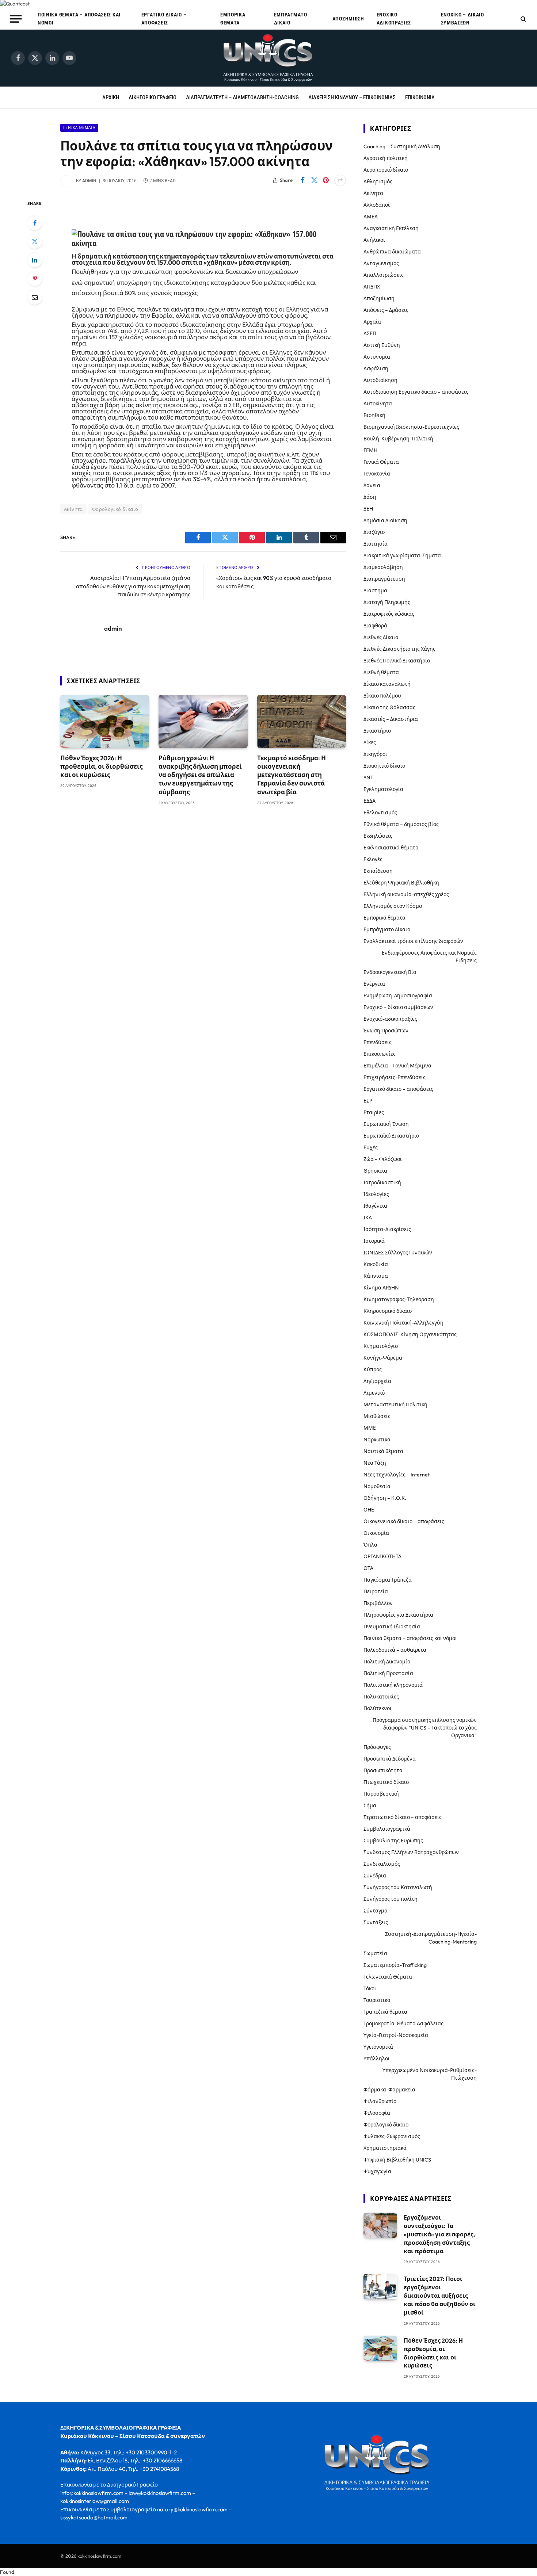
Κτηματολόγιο (381, 1346)
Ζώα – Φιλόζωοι (383, 1159)
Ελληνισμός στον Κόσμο (393, 906)
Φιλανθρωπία (380, 2101)
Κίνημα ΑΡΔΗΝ (381, 1288)
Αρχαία (372, 322)
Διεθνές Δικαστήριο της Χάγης (399, 649)
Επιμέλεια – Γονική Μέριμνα (397, 1066)
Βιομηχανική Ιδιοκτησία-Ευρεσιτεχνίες (411, 427)
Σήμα (370, 1805)
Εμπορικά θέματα (233, 19)
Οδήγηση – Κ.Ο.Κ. (385, 1498)
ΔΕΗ (368, 509)
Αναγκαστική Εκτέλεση (391, 228)
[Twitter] (35, 241)
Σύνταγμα (376, 1911)
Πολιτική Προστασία (388, 1673)
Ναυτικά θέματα (383, 1451)
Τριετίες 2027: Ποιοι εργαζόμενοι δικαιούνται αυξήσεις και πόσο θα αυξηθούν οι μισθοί (440, 2296)
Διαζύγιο (374, 532)
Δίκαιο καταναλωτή (387, 684)
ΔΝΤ (368, 777)
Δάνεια (372, 485)
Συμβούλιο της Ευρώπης (393, 1841)
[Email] (35, 297)
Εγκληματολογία (383, 789)
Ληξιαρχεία (377, 1381)
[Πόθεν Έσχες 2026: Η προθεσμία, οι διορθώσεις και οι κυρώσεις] (105, 721)
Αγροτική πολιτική (386, 158)
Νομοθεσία (377, 1486)
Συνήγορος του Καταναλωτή (398, 1887)
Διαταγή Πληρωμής (387, 602)
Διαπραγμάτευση (384, 579)
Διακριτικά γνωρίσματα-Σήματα (402, 555)
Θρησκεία (375, 1171)
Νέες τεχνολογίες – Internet (397, 1475)
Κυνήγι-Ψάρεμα (383, 1358)
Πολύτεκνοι (378, 1708)
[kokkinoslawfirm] (268, 58)
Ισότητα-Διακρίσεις (387, 1229)
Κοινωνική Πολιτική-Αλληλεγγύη (403, 1323)
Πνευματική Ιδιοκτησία (392, 1627)
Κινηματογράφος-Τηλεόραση (399, 1299)
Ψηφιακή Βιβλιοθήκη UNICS (397, 2160)
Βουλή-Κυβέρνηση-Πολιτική (398, 439)
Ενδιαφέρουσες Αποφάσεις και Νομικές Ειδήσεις (429, 957)
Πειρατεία (376, 1591)
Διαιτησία (376, 544)
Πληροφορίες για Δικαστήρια (398, 1615)
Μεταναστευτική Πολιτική (395, 1404)
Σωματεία (375, 1953)
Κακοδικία (376, 1264)
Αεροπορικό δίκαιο (386, 170)
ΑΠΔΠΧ (372, 287)
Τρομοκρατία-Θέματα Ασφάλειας (403, 2023)
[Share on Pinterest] (326, 180)
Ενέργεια (374, 984)
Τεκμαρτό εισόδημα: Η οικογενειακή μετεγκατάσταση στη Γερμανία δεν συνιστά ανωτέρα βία (292, 775)
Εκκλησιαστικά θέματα (391, 848)
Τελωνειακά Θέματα (388, 1977)
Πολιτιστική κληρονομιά (393, 1685)
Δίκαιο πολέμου (382, 696)
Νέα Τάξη (375, 1463)
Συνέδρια (375, 1876)
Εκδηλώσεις (378, 836)
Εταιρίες (374, 1112)
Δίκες (370, 742)
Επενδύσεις (378, 1042)
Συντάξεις (376, 1922)
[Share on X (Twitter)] (314, 180)
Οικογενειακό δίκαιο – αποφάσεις (404, 1521)
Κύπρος (373, 1369)
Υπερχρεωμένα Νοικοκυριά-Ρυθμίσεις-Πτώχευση (430, 2074)
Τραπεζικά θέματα (385, 2012)
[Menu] (16, 19)
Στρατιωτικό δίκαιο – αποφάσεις (403, 1817)
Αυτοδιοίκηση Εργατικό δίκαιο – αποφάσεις (416, 392)
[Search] (523, 19)
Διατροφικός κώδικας (389, 614)
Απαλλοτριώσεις (384, 275)
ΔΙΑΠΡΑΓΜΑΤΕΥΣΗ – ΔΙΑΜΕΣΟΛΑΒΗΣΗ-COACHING (242, 98)
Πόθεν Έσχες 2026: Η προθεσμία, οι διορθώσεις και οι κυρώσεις (101, 766)
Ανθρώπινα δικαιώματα (392, 252)
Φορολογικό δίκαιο (115, 509)
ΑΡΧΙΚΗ (111, 98)
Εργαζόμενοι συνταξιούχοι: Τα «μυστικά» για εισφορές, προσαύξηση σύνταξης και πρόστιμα (439, 2234)
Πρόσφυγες (377, 1747)
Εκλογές (373, 859)
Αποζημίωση (348, 19)
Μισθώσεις (377, 1416)
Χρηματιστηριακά (385, 2148)
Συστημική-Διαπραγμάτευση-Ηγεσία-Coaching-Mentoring (431, 1938)
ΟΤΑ (368, 1568)
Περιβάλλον (378, 1603)
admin (89, 181)
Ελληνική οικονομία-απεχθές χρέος (406, 894)
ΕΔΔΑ (370, 801)
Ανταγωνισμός (381, 263)
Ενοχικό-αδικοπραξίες (394, 19)
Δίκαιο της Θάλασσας (389, 707)
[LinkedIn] (35, 260)
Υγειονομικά (378, 2047)
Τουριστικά (377, 2000)
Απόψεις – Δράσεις (386, 310)
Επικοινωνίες (380, 1054)
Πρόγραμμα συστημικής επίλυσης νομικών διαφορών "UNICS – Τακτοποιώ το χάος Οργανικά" (425, 1728)
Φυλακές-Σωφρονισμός (392, 2136)
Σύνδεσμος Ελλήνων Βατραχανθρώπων (411, 1852)
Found (7, 2572)
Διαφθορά (375, 626)
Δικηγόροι (375, 754)
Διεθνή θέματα (381, 672)
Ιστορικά (374, 1241)
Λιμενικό (374, 1393)
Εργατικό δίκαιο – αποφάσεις (164, 19)
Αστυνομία (377, 357)
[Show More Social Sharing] (340, 180)
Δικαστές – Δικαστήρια (391, 719)
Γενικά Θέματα (79, 128)
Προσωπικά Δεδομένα (390, 1759)
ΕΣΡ (368, 1101)
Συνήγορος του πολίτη (391, 1899)
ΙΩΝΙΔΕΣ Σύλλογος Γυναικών (398, 1253)
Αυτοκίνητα (378, 404)
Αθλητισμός (378, 181)
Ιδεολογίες (376, 1194)
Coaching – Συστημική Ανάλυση (402, 146)
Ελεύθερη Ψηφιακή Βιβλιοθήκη (401, 883)
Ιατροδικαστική (382, 1182)
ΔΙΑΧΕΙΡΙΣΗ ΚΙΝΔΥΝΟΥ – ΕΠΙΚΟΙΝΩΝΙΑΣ (352, 98)
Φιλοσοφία (377, 2113)
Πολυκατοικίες (381, 1697)
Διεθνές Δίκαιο (381, 637)
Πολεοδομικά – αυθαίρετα (395, 1650)
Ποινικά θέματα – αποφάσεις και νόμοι (79, 19)
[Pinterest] (35, 279)
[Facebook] (35, 223)
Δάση (370, 497)
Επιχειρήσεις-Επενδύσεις (395, 1077)
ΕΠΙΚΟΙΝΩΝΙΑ (420, 98)
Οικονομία (376, 1533)
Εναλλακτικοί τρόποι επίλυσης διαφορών (413, 941)
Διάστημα (375, 591)
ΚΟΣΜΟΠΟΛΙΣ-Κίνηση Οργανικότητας (410, 1334)
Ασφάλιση (376, 368)
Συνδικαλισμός (382, 1864)
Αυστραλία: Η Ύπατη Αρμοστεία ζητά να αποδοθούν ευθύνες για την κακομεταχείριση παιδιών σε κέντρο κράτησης (133, 586)
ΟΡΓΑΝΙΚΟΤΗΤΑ (382, 1556)
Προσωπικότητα (383, 1770)
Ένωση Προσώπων (386, 1031)
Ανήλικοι (374, 240)
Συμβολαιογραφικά (387, 1829)
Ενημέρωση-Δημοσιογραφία (398, 995)
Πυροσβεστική (381, 1794)
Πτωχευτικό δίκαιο (386, 1782)
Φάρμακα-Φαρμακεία (389, 2090)
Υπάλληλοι (377, 2059)
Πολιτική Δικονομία (387, 1662)
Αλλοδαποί (377, 205)
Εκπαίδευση (378, 871)
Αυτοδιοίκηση (380, 380)
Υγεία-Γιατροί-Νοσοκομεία (396, 2035)
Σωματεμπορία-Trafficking (395, 1965)
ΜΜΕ (370, 1428)
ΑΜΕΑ (371, 217)
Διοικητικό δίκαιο (384, 766)
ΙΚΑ (368, 1218)
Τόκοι (370, 1988)
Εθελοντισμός (380, 813)
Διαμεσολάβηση (383, 567)
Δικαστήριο (377, 731)
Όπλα (370, 1545)
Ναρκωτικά (377, 1440)
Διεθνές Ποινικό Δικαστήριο (397, 661)
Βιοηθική (374, 415)
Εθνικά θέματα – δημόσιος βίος (401, 824)
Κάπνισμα (376, 1276)
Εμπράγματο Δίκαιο (291, 19)
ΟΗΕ (369, 1510)
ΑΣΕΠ (370, 333)
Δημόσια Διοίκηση (385, 520)
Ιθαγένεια (375, 1206)
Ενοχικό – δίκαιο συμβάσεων (462, 19)
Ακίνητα (73, 509)
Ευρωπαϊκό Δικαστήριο (391, 1136)
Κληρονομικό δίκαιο (388, 1311)
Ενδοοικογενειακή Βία (390, 972)
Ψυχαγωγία (377, 2171)
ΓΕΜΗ (370, 450)
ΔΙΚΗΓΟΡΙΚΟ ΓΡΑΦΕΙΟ (153, 98)
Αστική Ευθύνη (382, 345)
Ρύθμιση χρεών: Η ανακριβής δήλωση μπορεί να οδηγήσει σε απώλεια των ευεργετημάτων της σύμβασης (200, 775)
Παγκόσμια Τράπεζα (388, 1580)
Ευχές (371, 1147)
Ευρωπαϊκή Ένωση (386, 1124)
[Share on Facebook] (302, 180)
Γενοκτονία (377, 474)
